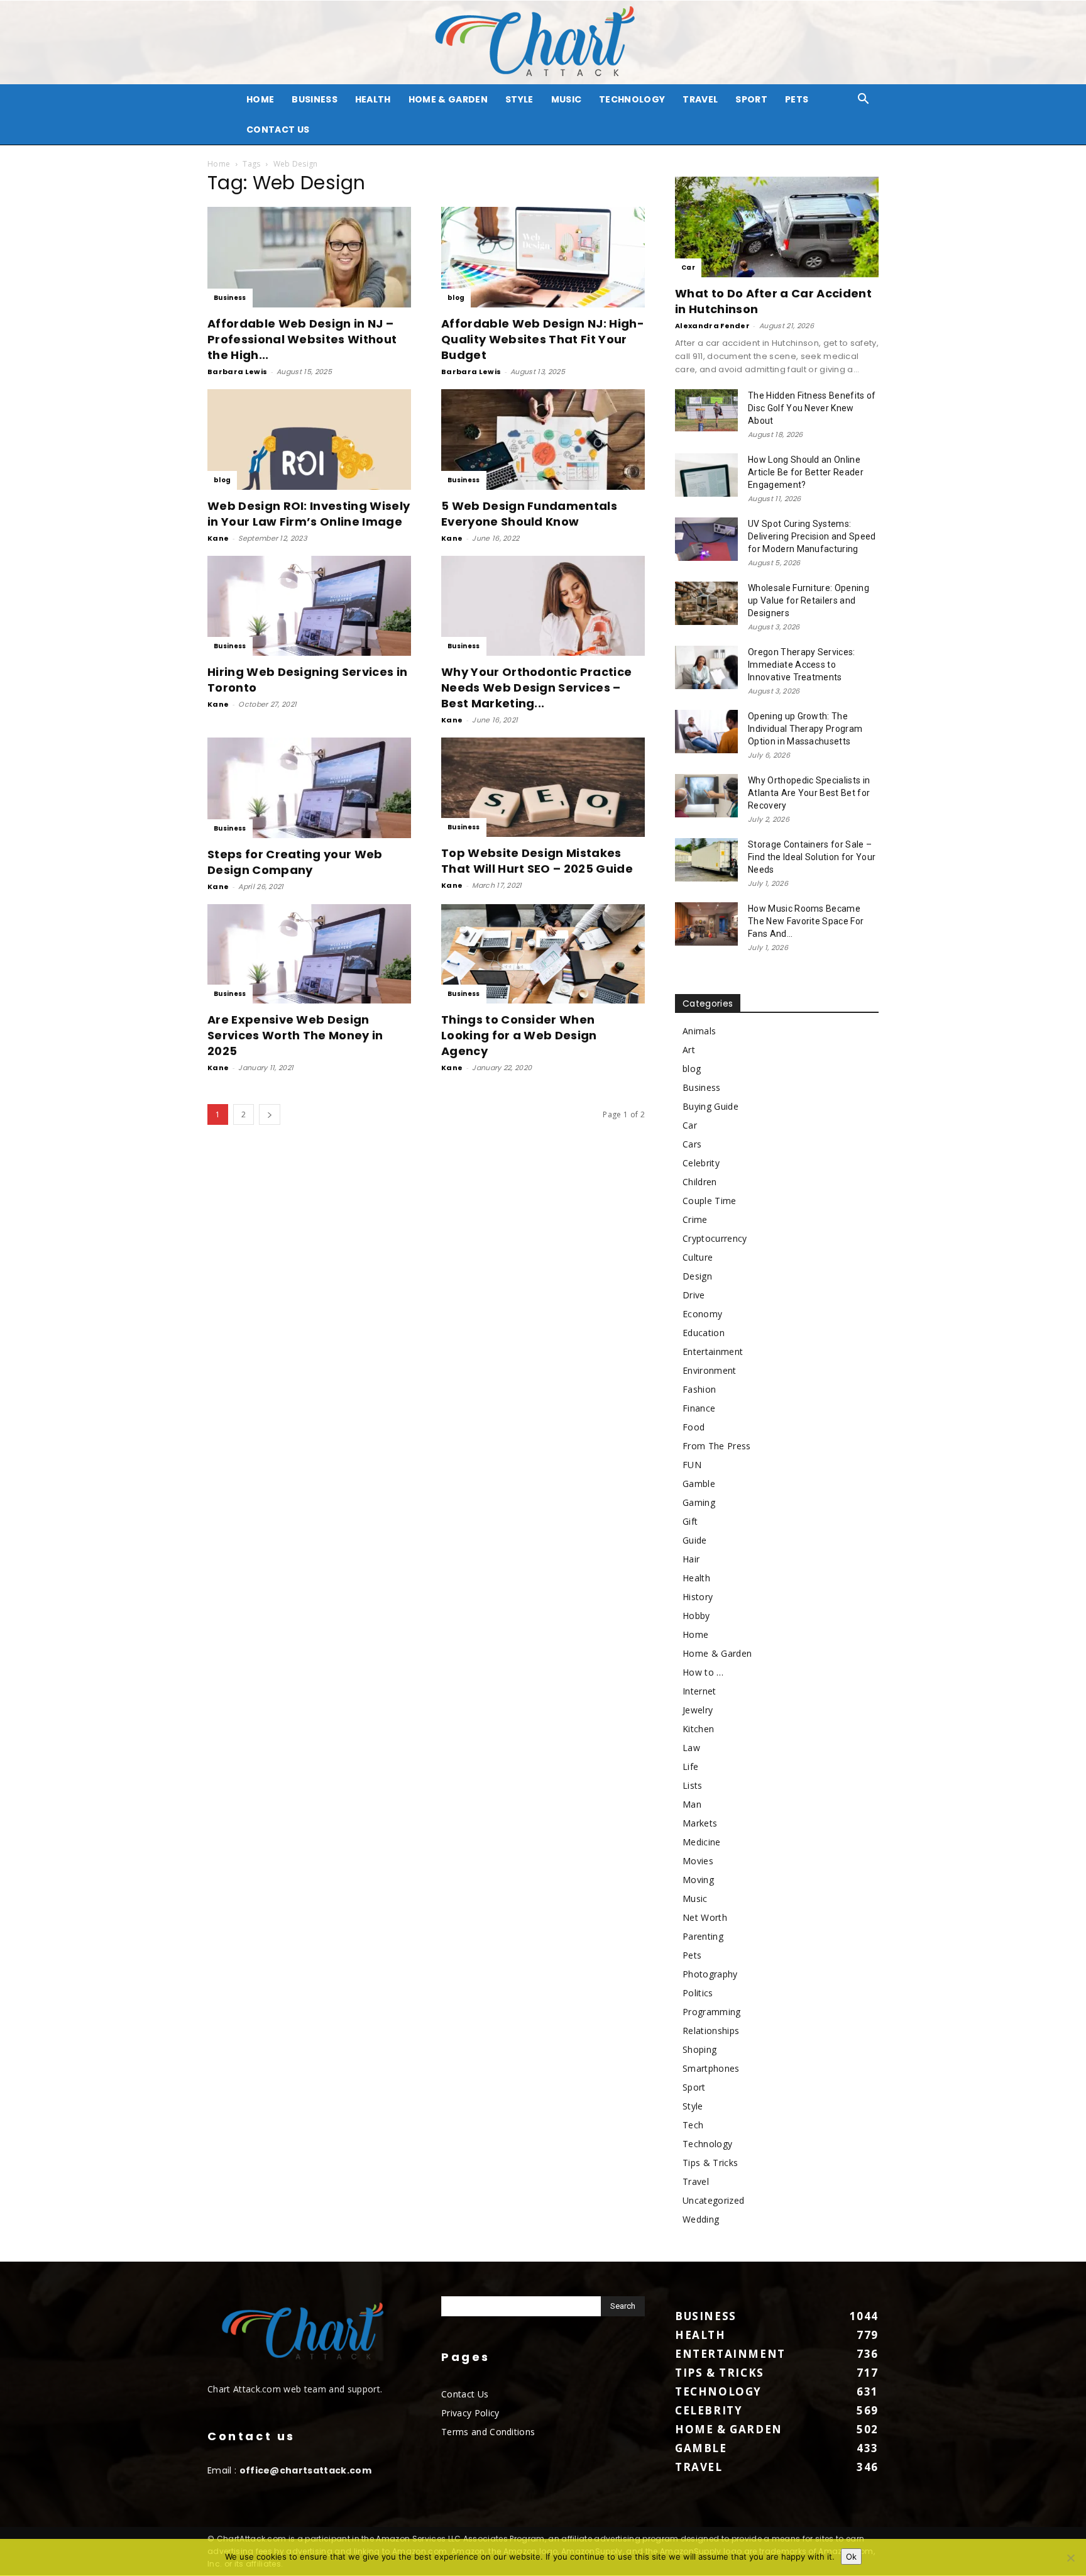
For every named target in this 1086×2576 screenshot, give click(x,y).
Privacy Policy (470, 2413)
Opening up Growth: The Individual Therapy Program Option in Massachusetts (805, 729)
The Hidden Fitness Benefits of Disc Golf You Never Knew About (812, 408)
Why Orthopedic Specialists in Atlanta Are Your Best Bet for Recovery (809, 793)
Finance (699, 1408)
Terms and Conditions (488, 2432)
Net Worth (705, 1917)
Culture (698, 1257)
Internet (699, 1691)
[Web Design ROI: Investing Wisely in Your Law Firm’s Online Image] (309, 439)
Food (694, 1427)
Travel (700, 99)
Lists (693, 1785)
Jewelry (698, 1710)
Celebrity (701, 1163)
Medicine (702, 1842)
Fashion (699, 1389)
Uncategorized (713, 2200)
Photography (710, 1974)
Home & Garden (448, 99)
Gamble (699, 1484)
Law (691, 1748)
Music (567, 99)
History (698, 1597)
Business (315, 99)
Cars (692, 1144)
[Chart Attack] (543, 42)
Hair (691, 1559)
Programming (712, 2012)
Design (697, 1276)
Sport (751, 99)
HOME (260, 99)
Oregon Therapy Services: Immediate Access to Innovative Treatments (802, 665)
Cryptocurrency (715, 1238)
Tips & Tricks (710, 2163)
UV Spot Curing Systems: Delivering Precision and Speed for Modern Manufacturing (812, 536)
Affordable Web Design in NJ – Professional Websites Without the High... (302, 339)
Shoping (699, 2049)
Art (689, 1050)
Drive (694, 1295)
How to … (703, 1672)
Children (700, 1182)
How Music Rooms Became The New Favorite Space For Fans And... (806, 921)
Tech (693, 2125)
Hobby (696, 1616)
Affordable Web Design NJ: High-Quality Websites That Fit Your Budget (543, 339)
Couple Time (710, 1201)
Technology (632, 99)
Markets (700, 1823)
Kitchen (698, 1729)
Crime (695, 1219)
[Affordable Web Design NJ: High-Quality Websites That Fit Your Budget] (543, 257)
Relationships (711, 2031)
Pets (797, 99)
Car (688, 268)
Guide (695, 1540)
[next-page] (270, 1114)
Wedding (701, 2219)
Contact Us (278, 130)
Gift (690, 1521)
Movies (698, 1861)
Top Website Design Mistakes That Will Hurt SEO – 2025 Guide (537, 861)
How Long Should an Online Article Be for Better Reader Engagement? (806, 472)
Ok (851, 2557)
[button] (864, 100)
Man (692, 1804)
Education (704, 1333)
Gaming (699, 1502)
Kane (218, 538)
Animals (699, 1031)
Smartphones (711, 2068)
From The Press (716, 1446)
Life (690, 1766)
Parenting (703, 1936)
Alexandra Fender (712, 326)
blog (456, 298)
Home (219, 164)
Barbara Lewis (237, 372)
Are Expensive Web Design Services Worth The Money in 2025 (295, 1035)
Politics (698, 1993)
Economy (702, 1314)
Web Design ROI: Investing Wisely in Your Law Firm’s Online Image (309, 514)
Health (373, 99)
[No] (1070, 2558)
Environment (710, 1370)
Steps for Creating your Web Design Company (295, 862)
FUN (692, 1465)
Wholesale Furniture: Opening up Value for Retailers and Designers (809, 600)
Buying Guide (710, 1106)
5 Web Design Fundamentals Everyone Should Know (529, 514)
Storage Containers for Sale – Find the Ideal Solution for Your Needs (812, 857)
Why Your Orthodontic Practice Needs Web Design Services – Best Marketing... (536, 688)
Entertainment (713, 1352)
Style (519, 99)
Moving (698, 1880)
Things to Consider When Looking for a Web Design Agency (519, 1035)
